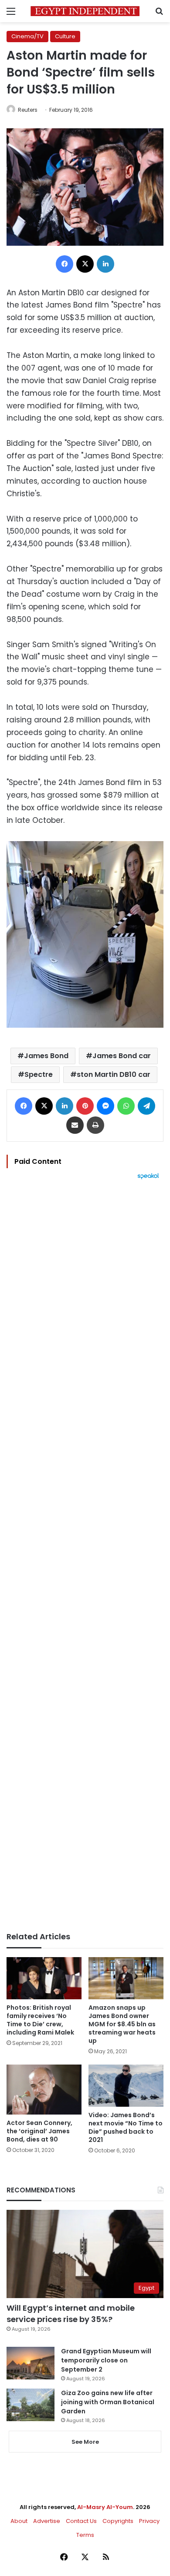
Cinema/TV (27, 36)
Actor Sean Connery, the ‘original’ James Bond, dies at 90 (39, 2131)
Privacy (149, 2521)
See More (85, 2442)
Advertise (47, 2521)
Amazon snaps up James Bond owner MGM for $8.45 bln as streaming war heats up (122, 2024)
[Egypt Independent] (85, 11)
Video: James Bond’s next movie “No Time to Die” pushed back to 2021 (126, 2127)
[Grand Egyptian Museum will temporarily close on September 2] (31, 2363)
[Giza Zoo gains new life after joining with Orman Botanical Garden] (31, 2405)
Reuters (28, 110)
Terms (85, 2535)
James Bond (46, 1056)
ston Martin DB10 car (114, 1074)
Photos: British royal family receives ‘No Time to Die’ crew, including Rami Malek (40, 2020)
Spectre (39, 1074)
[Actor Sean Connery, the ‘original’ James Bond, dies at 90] (44, 2089)
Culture (65, 36)
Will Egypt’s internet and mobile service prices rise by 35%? (71, 2313)
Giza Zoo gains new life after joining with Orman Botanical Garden (108, 2402)
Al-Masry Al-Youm (105, 2507)
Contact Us (81, 2521)
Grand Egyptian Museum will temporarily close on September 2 (106, 2360)
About (19, 2521)
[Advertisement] (85, 1556)
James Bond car (122, 1056)
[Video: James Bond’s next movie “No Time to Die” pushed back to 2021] (126, 2086)
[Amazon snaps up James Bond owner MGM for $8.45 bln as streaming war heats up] (126, 1978)
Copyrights (118, 2521)
